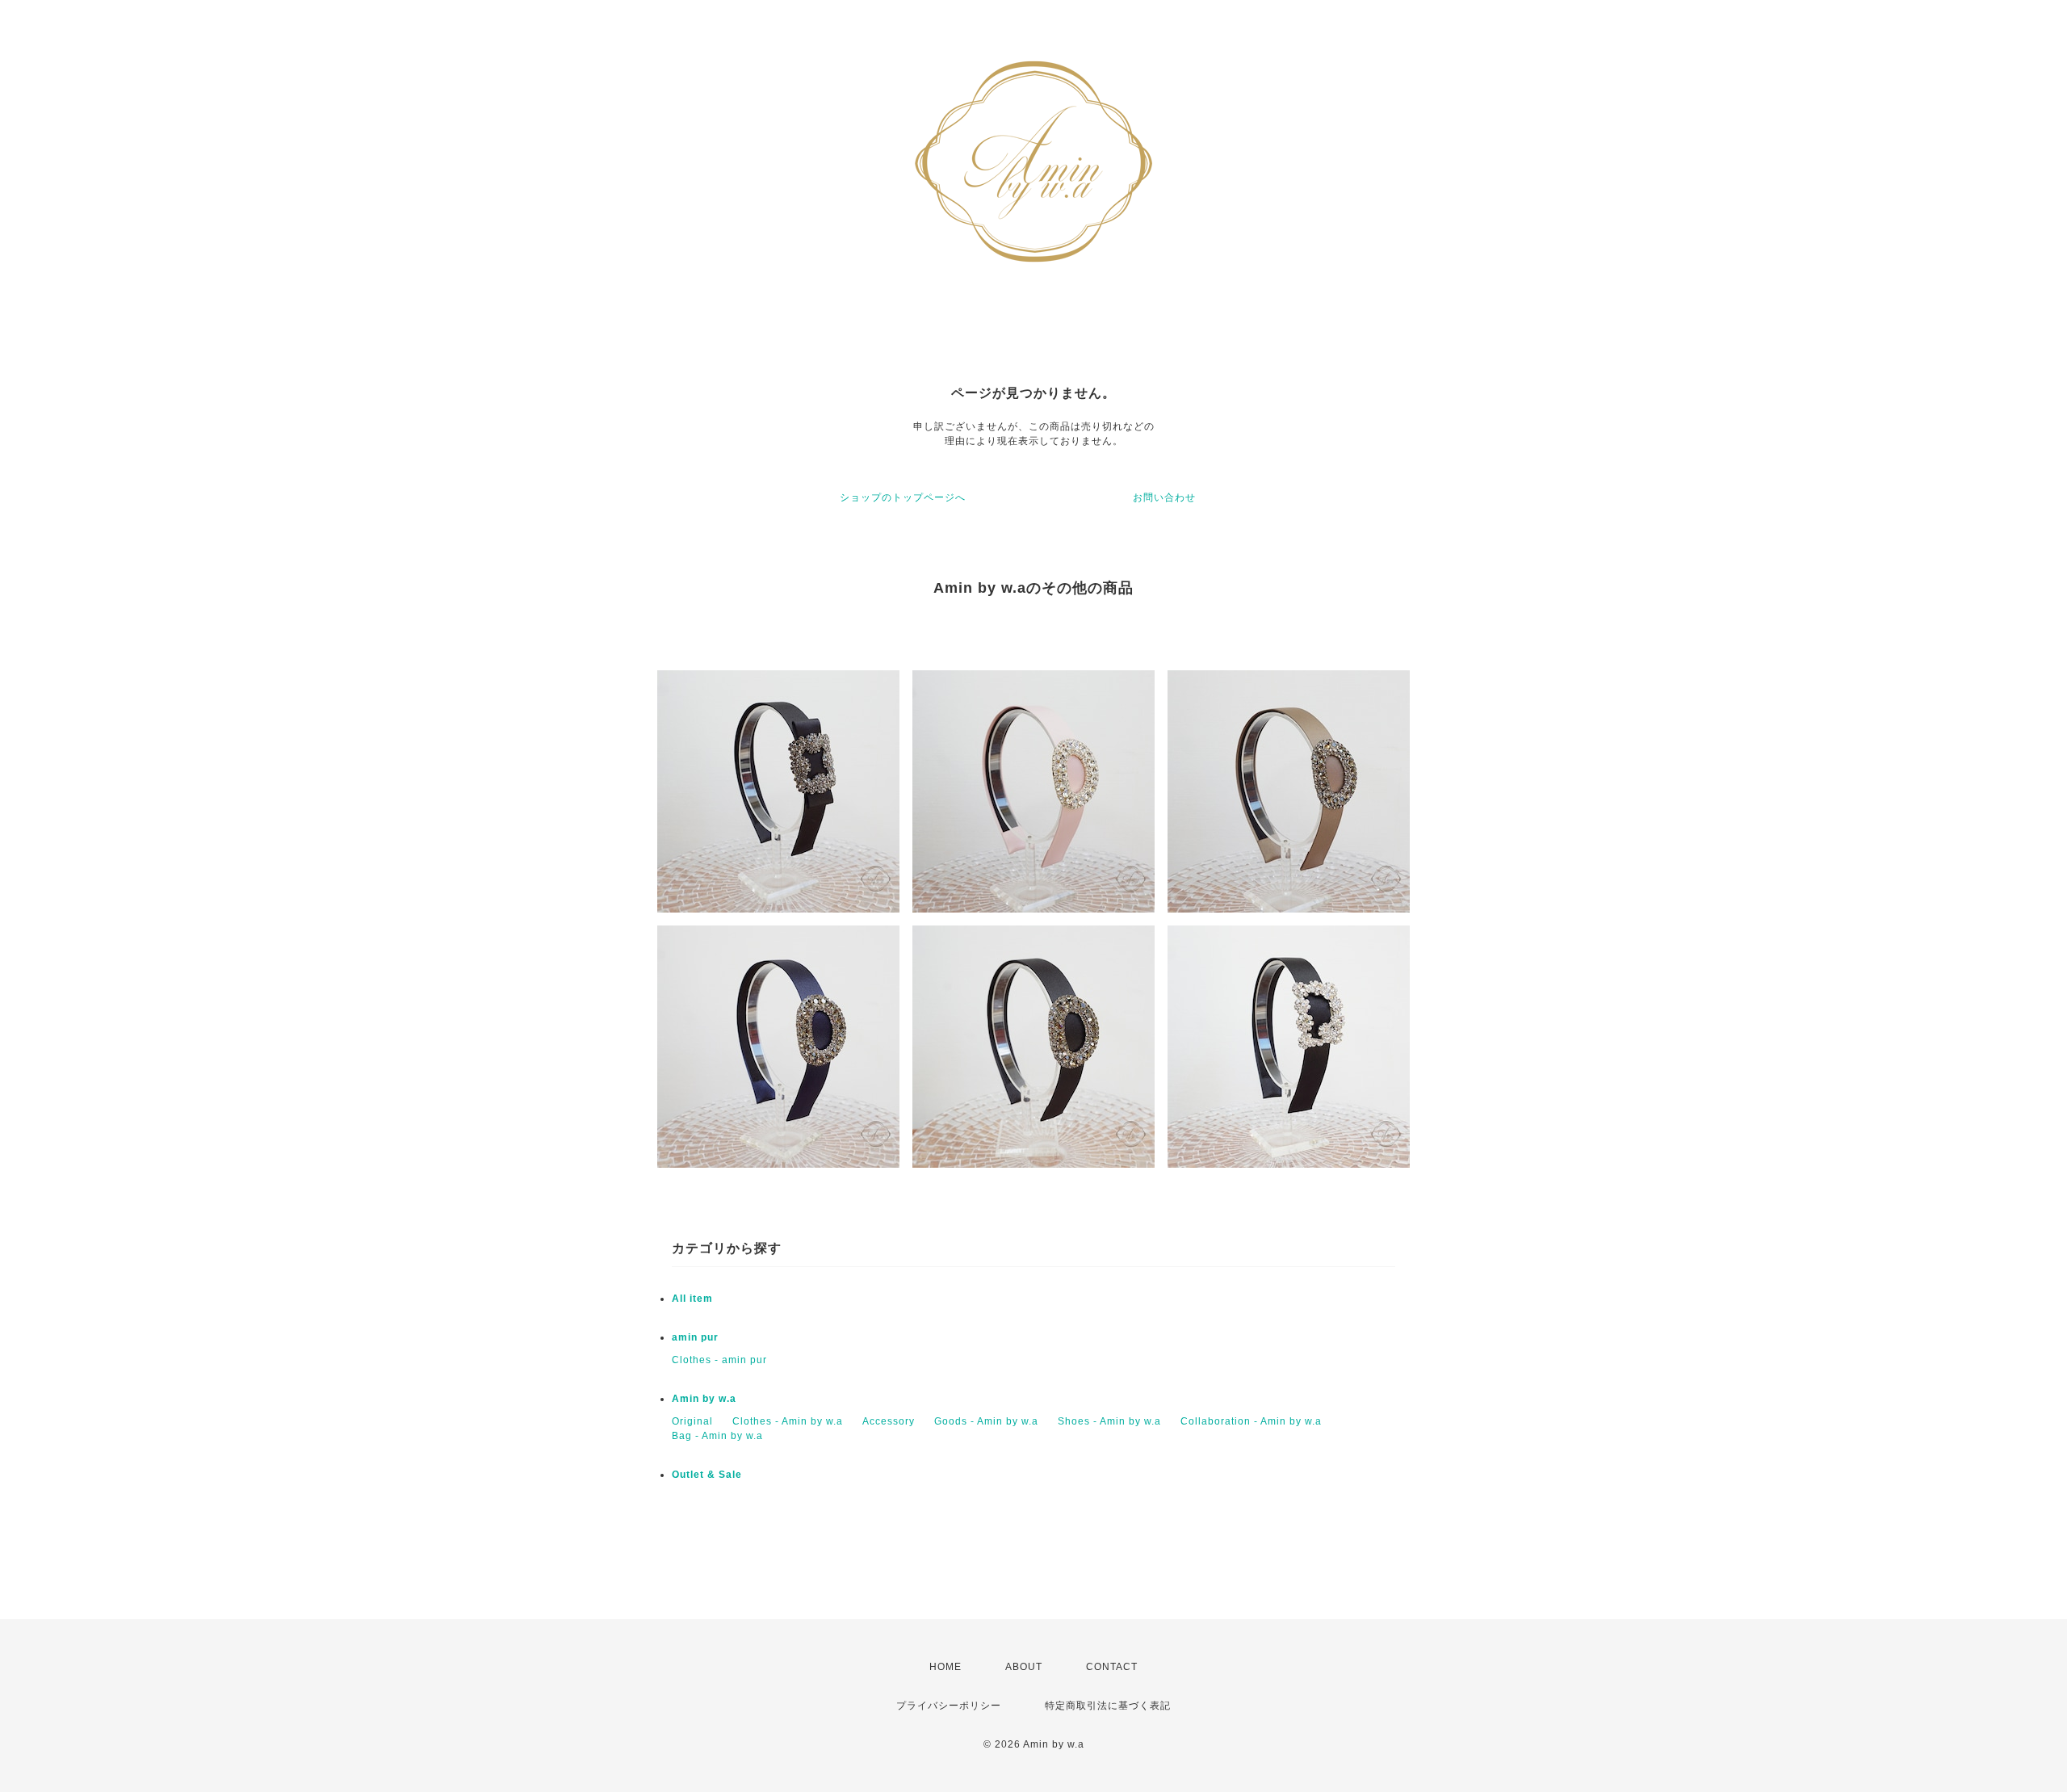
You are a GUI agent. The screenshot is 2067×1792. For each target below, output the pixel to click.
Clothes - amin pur (719, 1360)
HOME (945, 1667)
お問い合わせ (1164, 497)
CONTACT (1112, 1667)
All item (692, 1299)
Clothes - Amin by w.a (788, 1421)
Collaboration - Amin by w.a (1251, 1421)
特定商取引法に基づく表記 (1108, 1706)
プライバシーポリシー (949, 1706)
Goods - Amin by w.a (986, 1421)
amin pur (695, 1337)
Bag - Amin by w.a (717, 1436)
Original (692, 1421)
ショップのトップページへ (903, 497)
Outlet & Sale (707, 1475)
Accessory (889, 1421)
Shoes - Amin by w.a (1109, 1421)
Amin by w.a (704, 1399)
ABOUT (1024, 1667)
